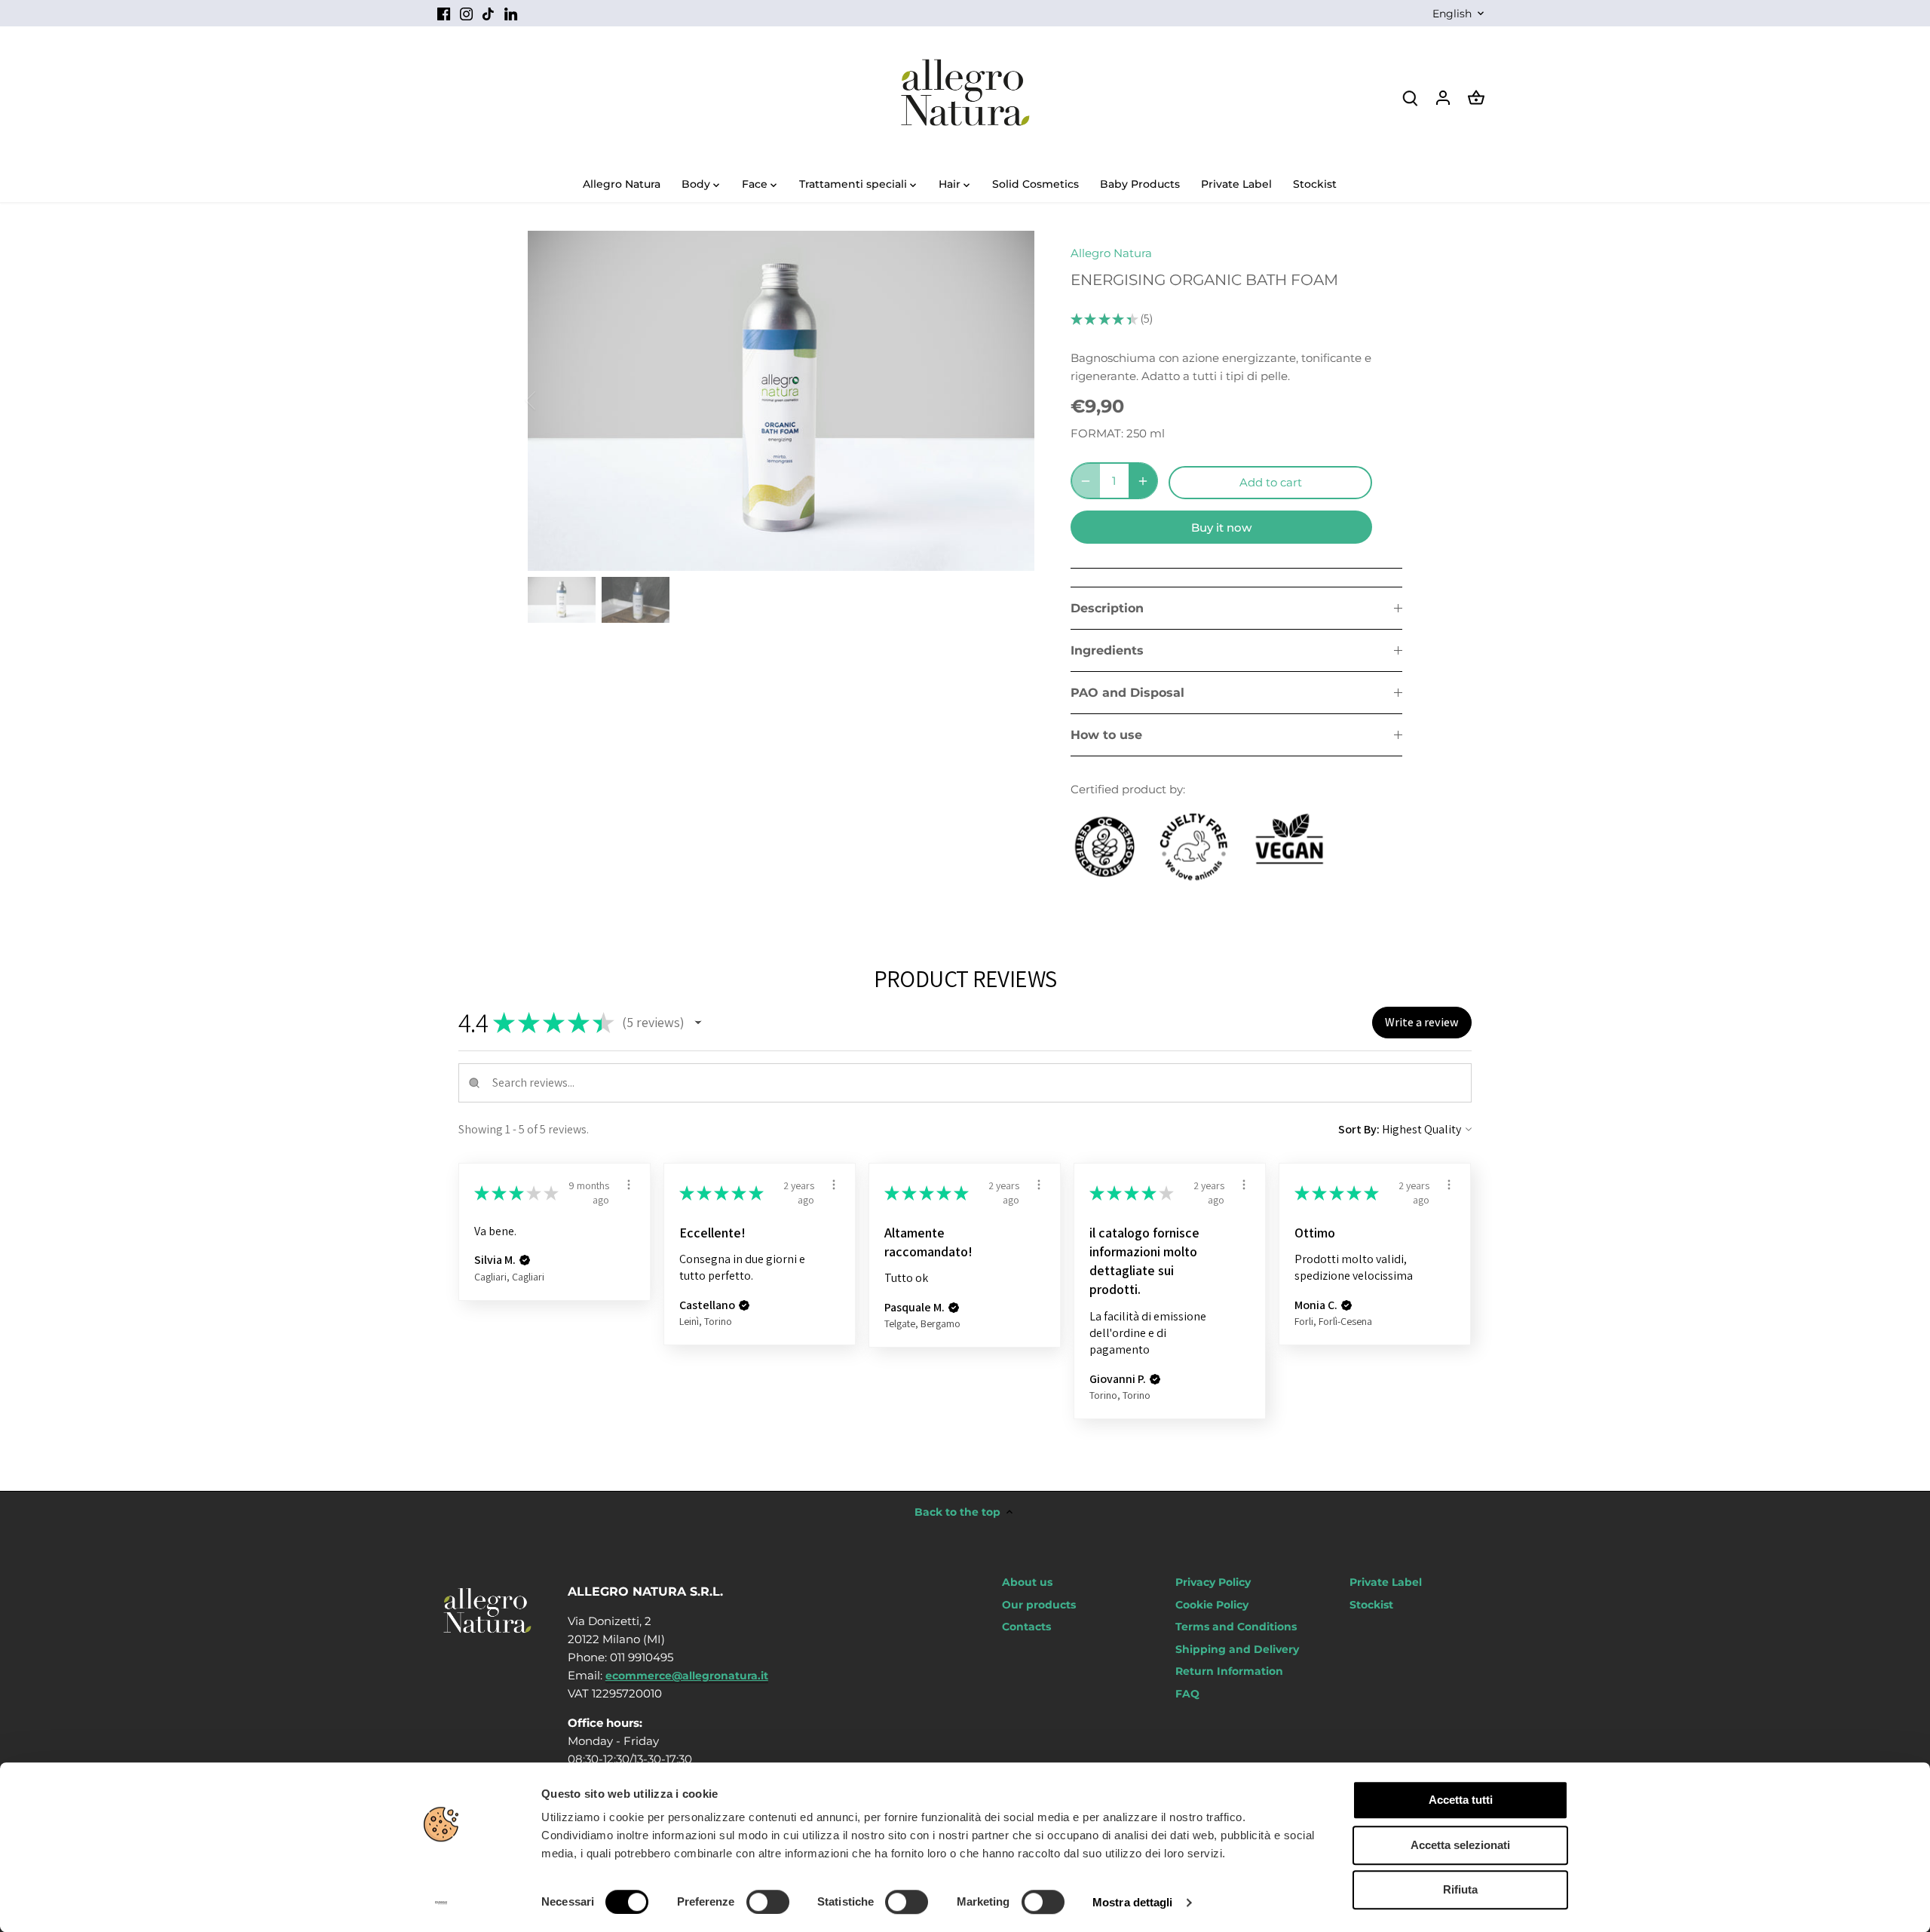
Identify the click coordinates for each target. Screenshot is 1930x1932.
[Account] (1443, 97)
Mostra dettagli (1133, 1902)
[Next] (1012, 400)
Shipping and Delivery (1237, 1649)
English (1452, 14)
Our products (1039, 1605)
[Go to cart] (1476, 97)
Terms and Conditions (1236, 1627)
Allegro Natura (1111, 253)
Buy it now (1221, 527)
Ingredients (1107, 650)
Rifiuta (1460, 1889)
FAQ (1187, 1694)
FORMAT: (1097, 433)
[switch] (768, 1902)
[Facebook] (444, 13)
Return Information (1229, 1671)
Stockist (1371, 1605)
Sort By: (1359, 1129)
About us (1027, 1582)
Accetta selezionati (1460, 1845)
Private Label (1386, 1582)
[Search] (1410, 97)
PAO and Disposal (1127, 693)
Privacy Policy (1213, 1582)
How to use (1106, 735)
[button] (698, 1023)
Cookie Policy (1212, 1605)
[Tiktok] (488, 13)
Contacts (1026, 1627)
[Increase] (1143, 481)
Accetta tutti (1461, 1800)
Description (1107, 608)
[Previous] (550, 400)
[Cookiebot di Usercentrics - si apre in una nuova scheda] (441, 1903)
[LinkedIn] (511, 13)
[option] (781, 400)
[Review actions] (629, 1185)
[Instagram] (466, 13)
